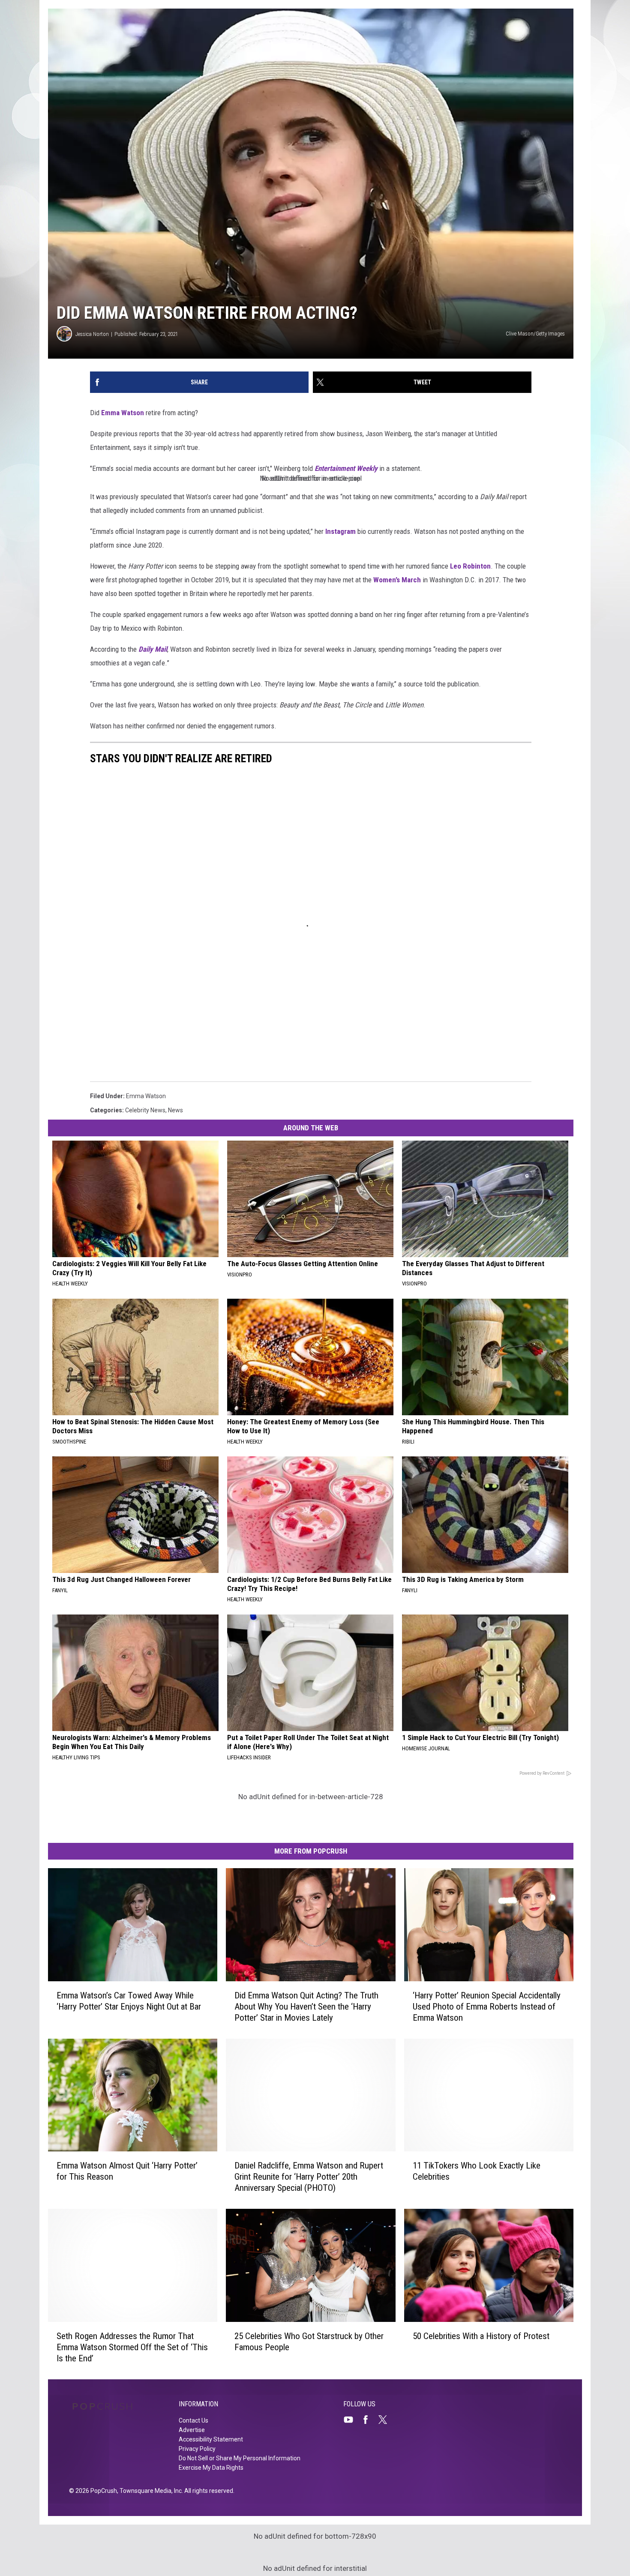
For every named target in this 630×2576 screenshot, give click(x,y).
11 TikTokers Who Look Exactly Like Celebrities (477, 2171)
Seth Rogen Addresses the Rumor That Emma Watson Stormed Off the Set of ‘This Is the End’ (132, 2347)
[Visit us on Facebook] (369, 2420)
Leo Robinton (470, 566)
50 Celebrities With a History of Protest (481, 2336)
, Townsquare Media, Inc (149, 2491)
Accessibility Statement (211, 2439)
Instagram (340, 531)
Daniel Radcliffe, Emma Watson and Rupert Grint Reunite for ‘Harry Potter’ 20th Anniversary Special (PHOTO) (309, 2177)
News (175, 1110)
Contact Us (193, 2420)
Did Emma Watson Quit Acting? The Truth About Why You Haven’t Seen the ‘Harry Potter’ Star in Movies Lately (306, 2007)
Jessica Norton (92, 334)
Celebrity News (145, 1110)
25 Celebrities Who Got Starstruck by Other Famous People (309, 2342)
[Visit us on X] (386, 2420)
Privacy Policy (197, 2449)
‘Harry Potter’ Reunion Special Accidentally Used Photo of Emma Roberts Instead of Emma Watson (487, 2007)
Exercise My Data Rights (211, 2468)
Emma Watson (123, 413)
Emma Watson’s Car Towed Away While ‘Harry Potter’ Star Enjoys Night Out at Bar (129, 2001)
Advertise (192, 2430)
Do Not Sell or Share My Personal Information (240, 2458)
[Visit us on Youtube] (352, 2420)
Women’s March (397, 580)
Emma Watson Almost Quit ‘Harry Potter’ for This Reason (127, 2171)
